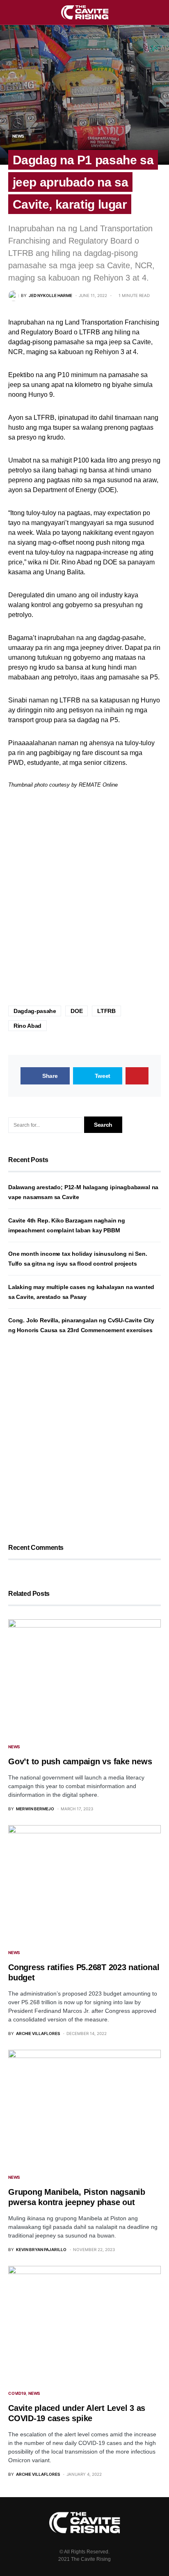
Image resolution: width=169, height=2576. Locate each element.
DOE (77, 1011)
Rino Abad (27, 1026)
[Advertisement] (84, 898)
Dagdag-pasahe (35, 1011)
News (18, 136)
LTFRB (106, 1011)
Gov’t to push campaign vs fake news (80, 1761)
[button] (11, 12)
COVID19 (17, 2393)
